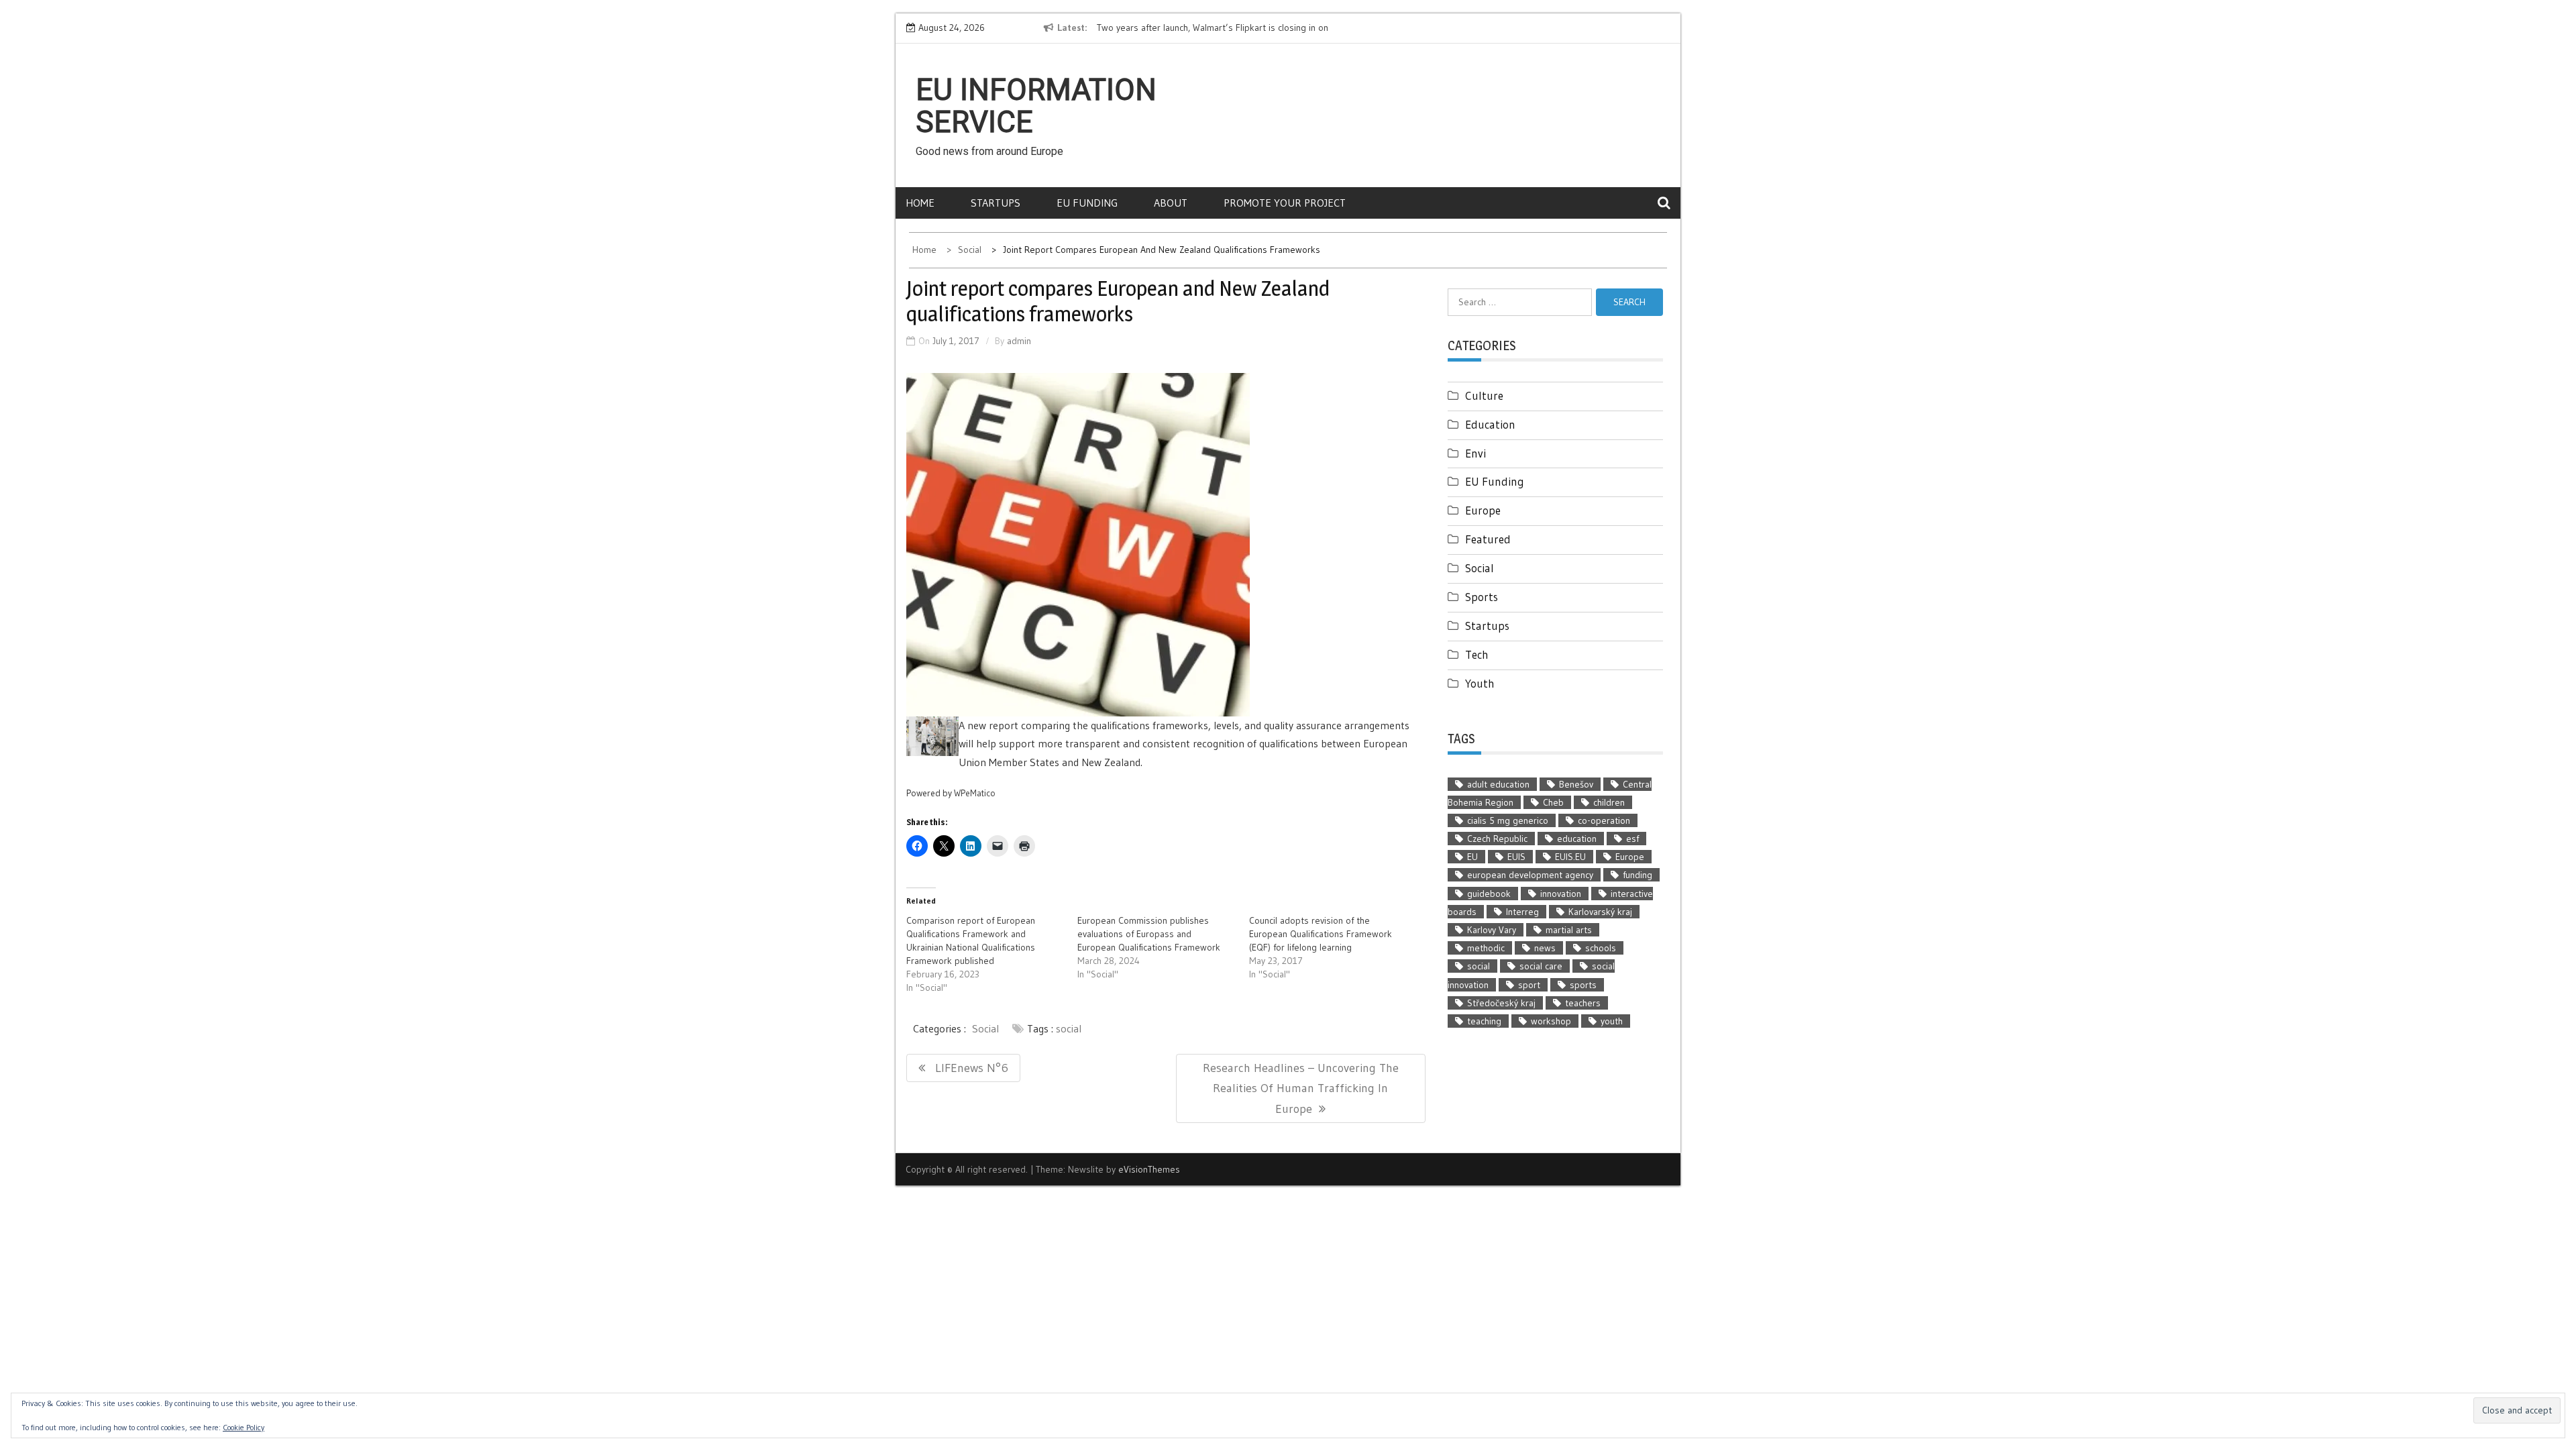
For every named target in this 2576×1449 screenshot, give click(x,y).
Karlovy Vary (1492, 930)
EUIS (1516, 857)
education (1577, 839)
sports (1583, 985)
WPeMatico (975, 793)
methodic (1486, 948)
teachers (1583, 1003)
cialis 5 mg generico (1508, 820)
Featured (1488, 539)
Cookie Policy (244, 1427)
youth (1612, 1021)
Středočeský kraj (1501, 1003)
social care (1541, 966)
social (1069, 1028)
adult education (1498, 784)
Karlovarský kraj (1600, 912)
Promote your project (1285, 203)
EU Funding (1087, 203)
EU (1472, 857)
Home (920, 203)
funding (1638, 875)
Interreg (1522, 912)
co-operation (1604, 820)
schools (1601, 948)
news (1545, 948)
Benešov (1576, 784)
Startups (996, 203)
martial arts (1569, 930)
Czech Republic (1497, 839)
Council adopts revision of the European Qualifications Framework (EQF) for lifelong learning (1321, 934)
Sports (1482, 597)
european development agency (1530, 875)
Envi (1475, 453)
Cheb (1553, 802)
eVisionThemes (1149, 1169)
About (1171, 203)
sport (1529, 985)
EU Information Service (1036, 106)
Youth (1480, 683)
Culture (1484, 395)
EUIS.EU (1570, 857)
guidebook (1489, 894)
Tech (1477, 654)
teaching (1484, 1021)
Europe (1483, 510)
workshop (1551, 1021)
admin (1019, 341)
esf (1632, 839)
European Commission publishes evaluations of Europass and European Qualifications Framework (1149, 934)
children (1609, 802)
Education (1490, 424)
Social (985, 1028)
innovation (1561, 894)
